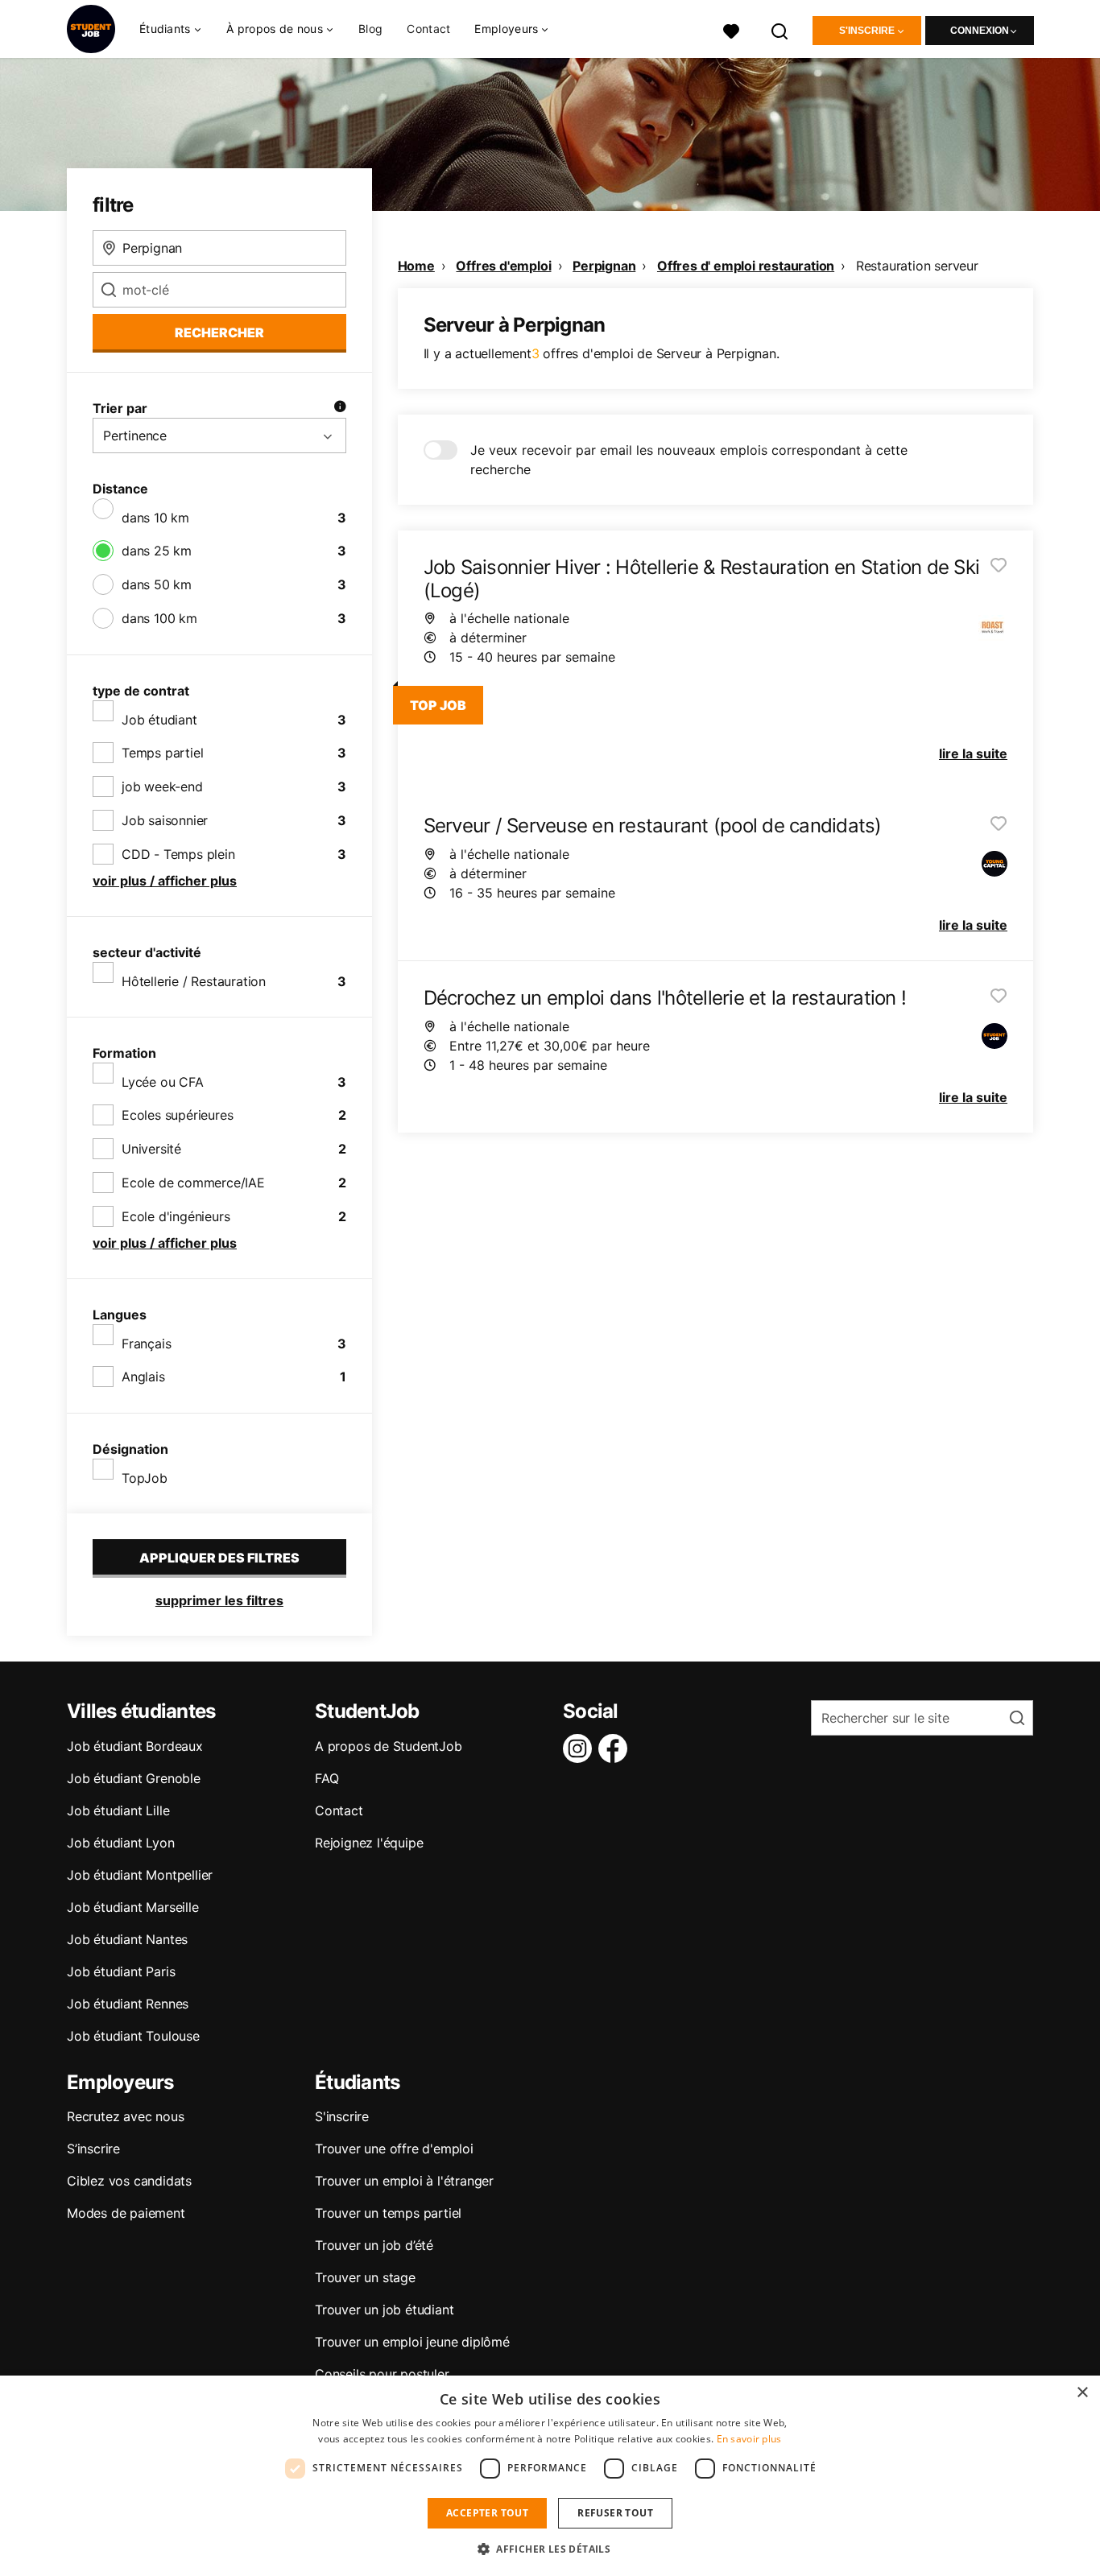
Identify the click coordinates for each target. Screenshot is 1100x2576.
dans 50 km (157, 584)
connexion (980, 31)
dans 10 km (155, 518)
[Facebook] (616, 1748)
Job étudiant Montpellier (140, 1875)
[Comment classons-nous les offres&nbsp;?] (340, 408)
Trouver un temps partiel (388, 2213)
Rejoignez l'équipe (369, 1843)
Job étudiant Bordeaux (135, 1746)
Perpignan (604, 266)
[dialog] (550, 2476)
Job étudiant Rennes (128, 2004)
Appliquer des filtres (219, 1558)
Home (416, 266)
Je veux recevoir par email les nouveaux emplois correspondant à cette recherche (689, 460)
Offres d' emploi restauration (746, 266)
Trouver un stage (365, 2277)
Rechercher (219, 332)
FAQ (327, 1778)
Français (146, 1344)
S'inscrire (867, 31)
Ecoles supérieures (177, 1115)
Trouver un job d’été (374, 2245)
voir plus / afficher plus (165, 881)
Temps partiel (162, 753)
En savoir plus (749, 2439)
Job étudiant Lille (118, 1810)
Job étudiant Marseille (133, 1907)
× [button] (1082, 2393)
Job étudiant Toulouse (133, 2036)
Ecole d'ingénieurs (176, 1216)
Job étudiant (159, 720)
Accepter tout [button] (487, 2513)
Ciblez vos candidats (129, 2181)
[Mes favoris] (731, 29)
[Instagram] (581, 1748)
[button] (550, 2549)
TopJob (145, 1478)
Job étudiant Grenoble (134, 1778)
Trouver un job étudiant (384, 2310)
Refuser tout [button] (615, 2513)
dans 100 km (159, 618)
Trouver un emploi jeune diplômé (412, 2342)
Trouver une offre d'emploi (394, 2149)
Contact (428, 29)
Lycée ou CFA (163, 1082)
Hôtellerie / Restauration (194, 981)
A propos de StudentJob (389, 1746)
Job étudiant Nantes (127, 1939)
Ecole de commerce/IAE (193, 1183)
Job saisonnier (165, 820)
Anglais (143, 1377)
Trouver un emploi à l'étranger (404, 2181)
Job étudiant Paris (121, 1971)
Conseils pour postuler (382, 2374)
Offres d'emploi (503, 266)
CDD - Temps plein (178, 854)
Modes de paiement (126, 2213)
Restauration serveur (917, 266)
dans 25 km (157, 551)
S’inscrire (93, 2149)
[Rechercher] (780, 29)
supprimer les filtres (219, 1600)
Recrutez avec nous (125, 2116)
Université (151, 1149)
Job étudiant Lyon (121, 1843)
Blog (370, 29)
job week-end (162, 786)
